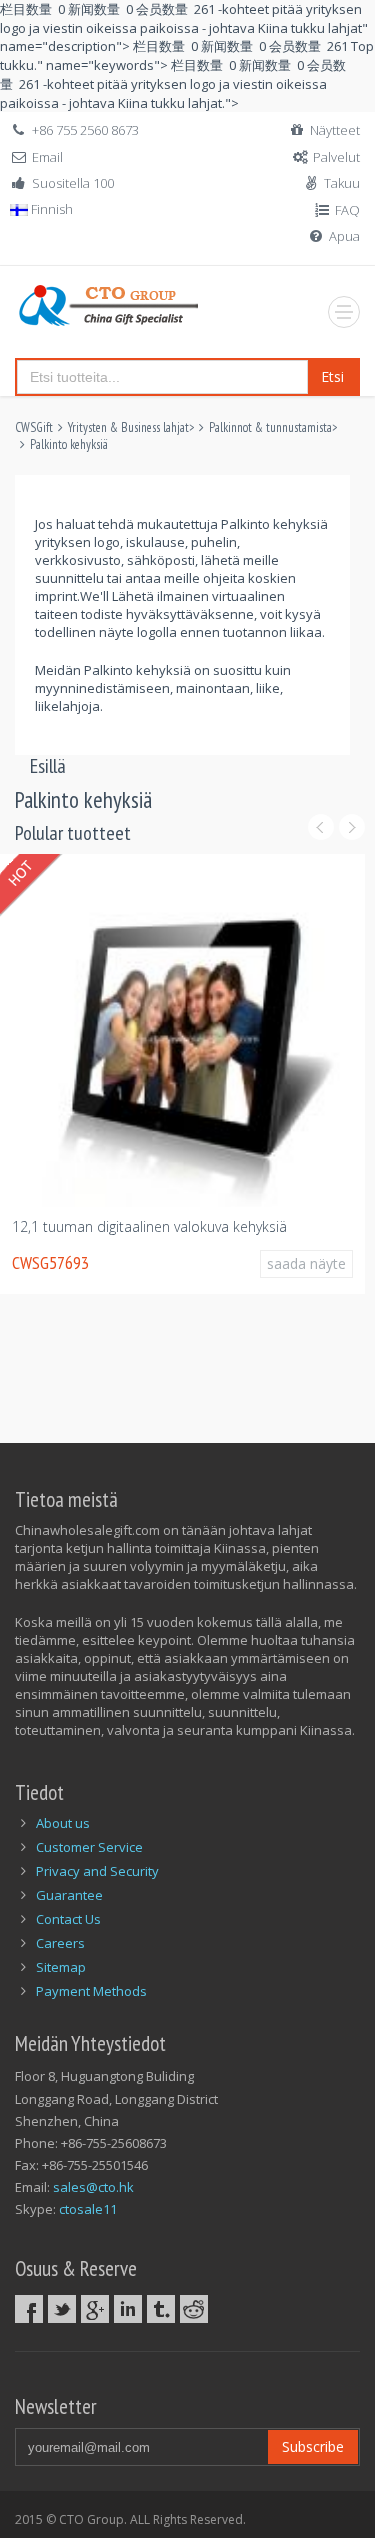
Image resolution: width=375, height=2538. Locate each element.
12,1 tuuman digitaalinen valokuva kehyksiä (149, 1226)
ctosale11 (88, 2209)
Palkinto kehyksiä (69, 444)
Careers (60, 1943)
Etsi (332, 376)
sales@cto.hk (93, 2187)
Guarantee (69, 1895)
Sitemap (61, 1967)
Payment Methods (91, 1991)
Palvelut (336, 157)
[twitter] (62, 2309)
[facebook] (29, 2309)
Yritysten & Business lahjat (128, 427)
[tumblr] (161, 2309)
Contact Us (68, 1919)
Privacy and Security (97, 1871)
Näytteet (335, 130)
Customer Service (89, 1847)
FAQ (347, 210)
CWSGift (34, 427)
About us (63, 1823)
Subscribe (313, 2446)
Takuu (342, 183)
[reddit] (194, 2309)
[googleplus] (95, 2309)
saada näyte (306, 1263)
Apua (344, 236)
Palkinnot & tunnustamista (270, 427)
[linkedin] (128, 2309)
